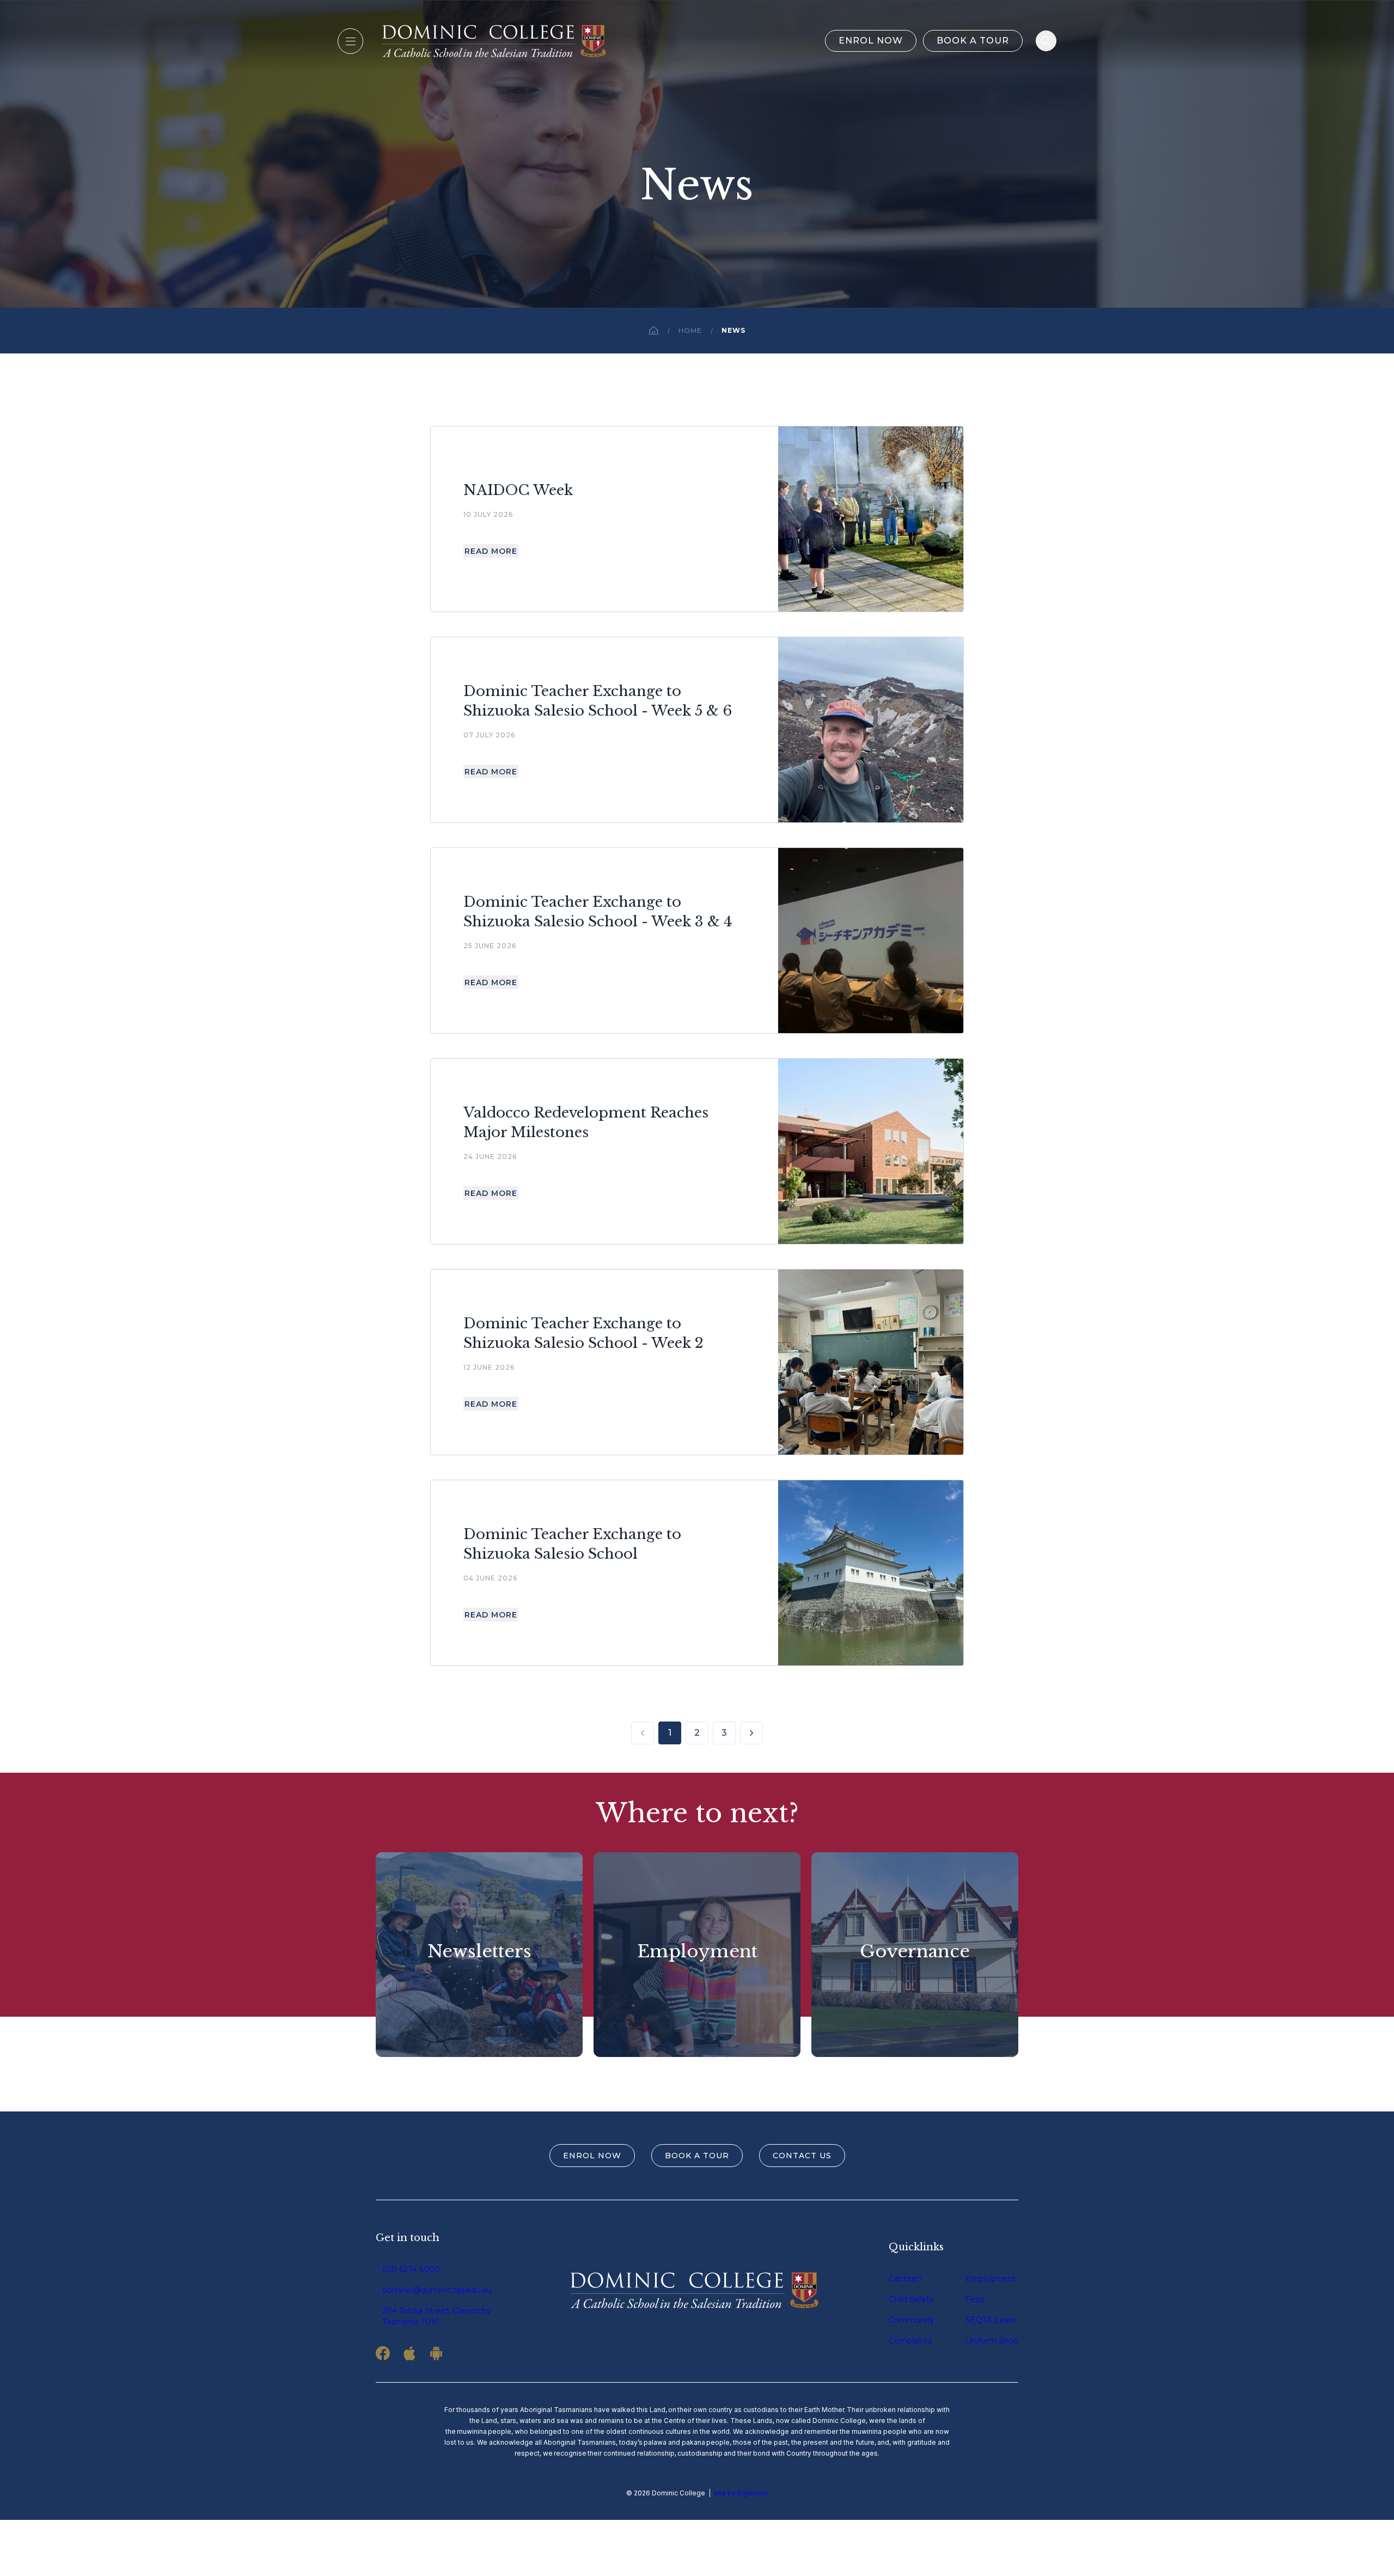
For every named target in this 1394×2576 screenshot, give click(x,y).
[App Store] (409, 2353)
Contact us (802, 2156)
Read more (491, 551)
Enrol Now (871, 41)
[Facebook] (383, 2353)
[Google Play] (436, 2353)
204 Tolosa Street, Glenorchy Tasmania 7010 (437, 2316)
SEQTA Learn (991, 2320)
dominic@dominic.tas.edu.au (437, 2290)
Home (690, 330)
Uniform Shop (992, 2341)
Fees (975, 2299)
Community (912, 2320)
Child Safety (911, 2299)
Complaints (910, 2341)
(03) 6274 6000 (411, 2269)
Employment (991, 2279)
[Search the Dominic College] (1046, 41)
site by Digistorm (741, 2493)
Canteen (905, 2279)
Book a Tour (973, 41)
